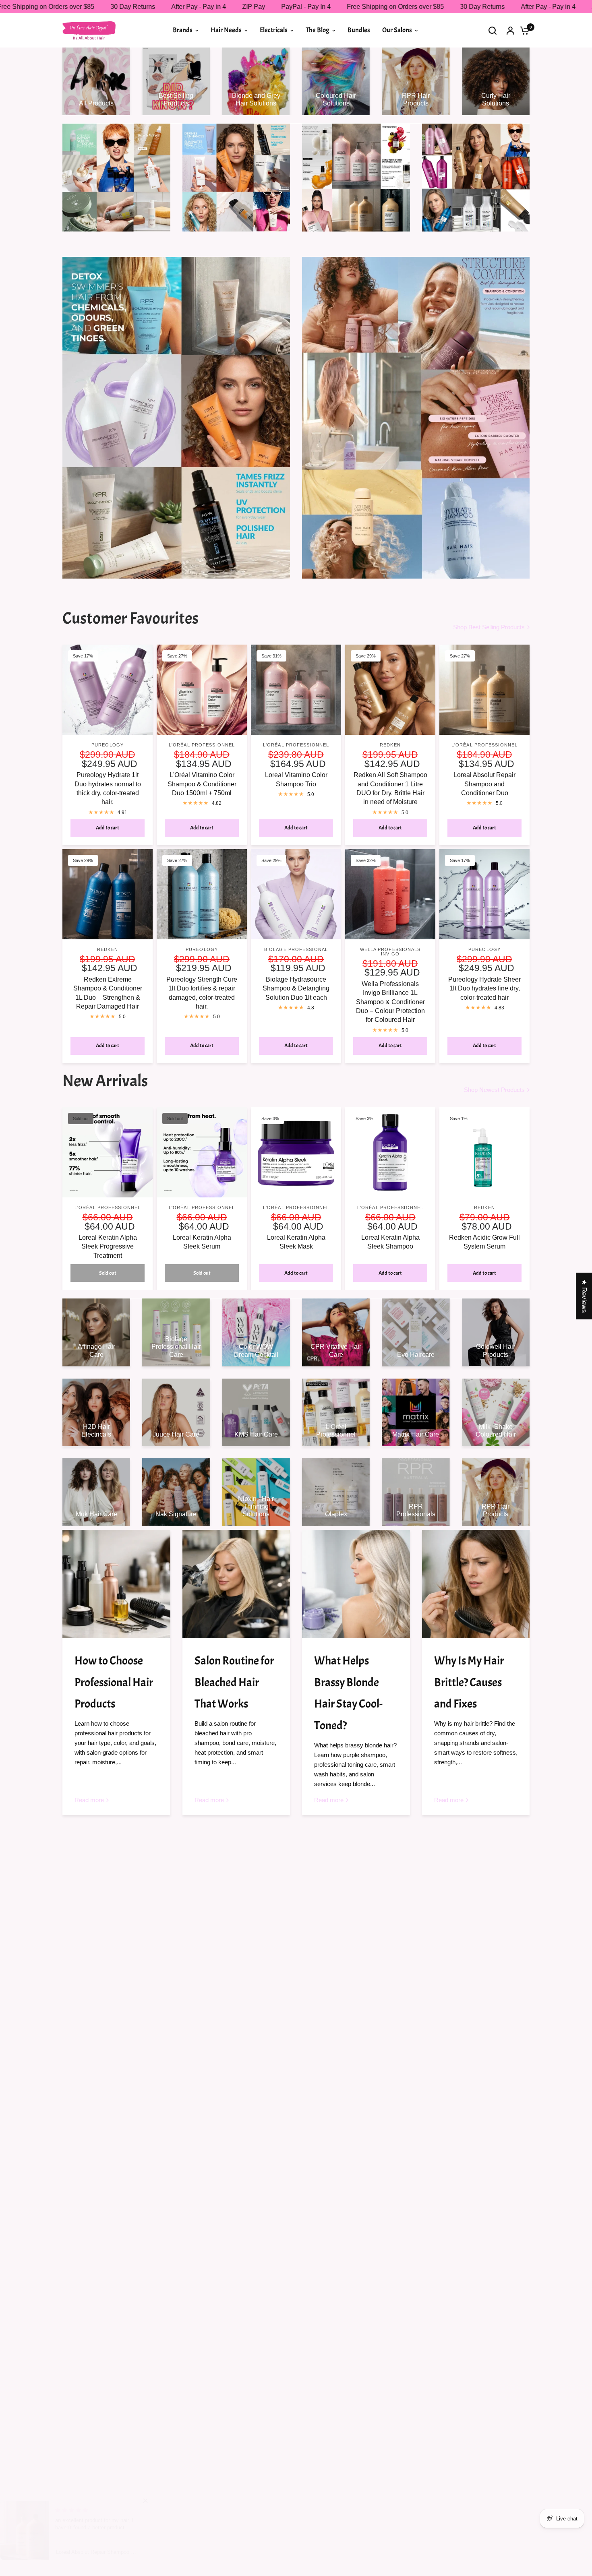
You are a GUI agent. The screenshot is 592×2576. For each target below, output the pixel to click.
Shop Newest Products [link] (494, 1090)
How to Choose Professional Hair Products (114, 1682)
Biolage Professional (296, 949)
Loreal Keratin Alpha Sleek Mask (296, 1242)
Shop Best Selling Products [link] (489, 627)
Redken (390, 745)
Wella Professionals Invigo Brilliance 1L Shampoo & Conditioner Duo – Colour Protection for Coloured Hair (390, 1002)
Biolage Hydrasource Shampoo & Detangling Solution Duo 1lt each (296, 988)
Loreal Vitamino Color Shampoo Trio (296, 779)
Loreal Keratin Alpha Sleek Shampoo (390, 1242)
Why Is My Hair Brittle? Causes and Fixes (469, 1682)
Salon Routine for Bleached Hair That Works (234, 1682)
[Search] (493, 30)
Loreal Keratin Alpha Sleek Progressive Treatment (108, 1247)
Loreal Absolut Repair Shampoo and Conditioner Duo (484, 784)
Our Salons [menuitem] (397, 30)
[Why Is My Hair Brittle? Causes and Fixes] (476, 1584)
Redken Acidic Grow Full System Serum (484, 1242)
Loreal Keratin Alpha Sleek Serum (202, 1242)
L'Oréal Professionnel (202, 745)
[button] (161, 2501)
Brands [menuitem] (183, 30)
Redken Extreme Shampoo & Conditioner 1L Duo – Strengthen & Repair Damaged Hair (108, 993)
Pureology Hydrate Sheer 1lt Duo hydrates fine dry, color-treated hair (484, 988)
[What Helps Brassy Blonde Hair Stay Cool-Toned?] (356, 1584)
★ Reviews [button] (584, 1296)
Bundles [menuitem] (359, 30)
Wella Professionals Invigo (390, 952)
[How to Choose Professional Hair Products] (116, 1584)
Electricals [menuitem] (274, 30)
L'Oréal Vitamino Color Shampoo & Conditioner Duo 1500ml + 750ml (202, 784)
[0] (523, 30)
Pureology (108, 745)
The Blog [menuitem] (318, 30)
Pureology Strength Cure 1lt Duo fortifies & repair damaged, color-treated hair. (202, 993)
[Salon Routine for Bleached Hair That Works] (236, 1584)
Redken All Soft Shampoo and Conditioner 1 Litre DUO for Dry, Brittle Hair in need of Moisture (390, 788)
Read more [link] (89, 1800)
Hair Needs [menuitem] (226, 30)
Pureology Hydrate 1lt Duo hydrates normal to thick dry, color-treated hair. (108, 788)
